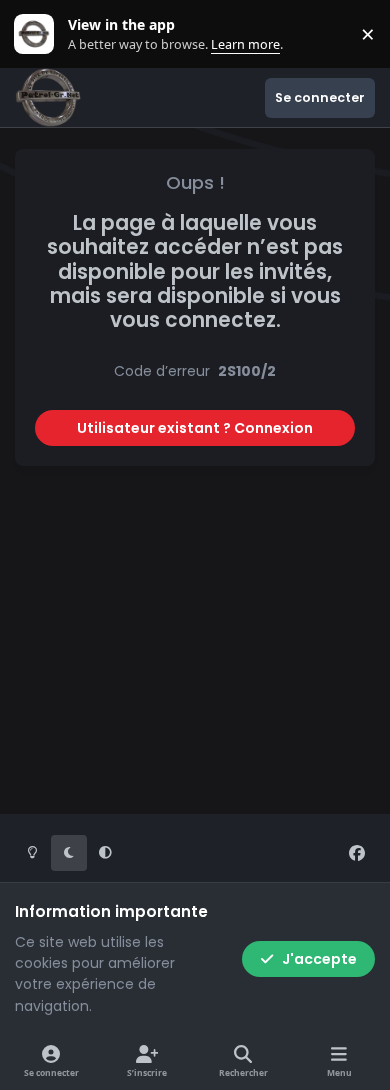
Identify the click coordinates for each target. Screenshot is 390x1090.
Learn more (38, 34)
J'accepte (319, 959)
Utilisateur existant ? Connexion (195, 428)
